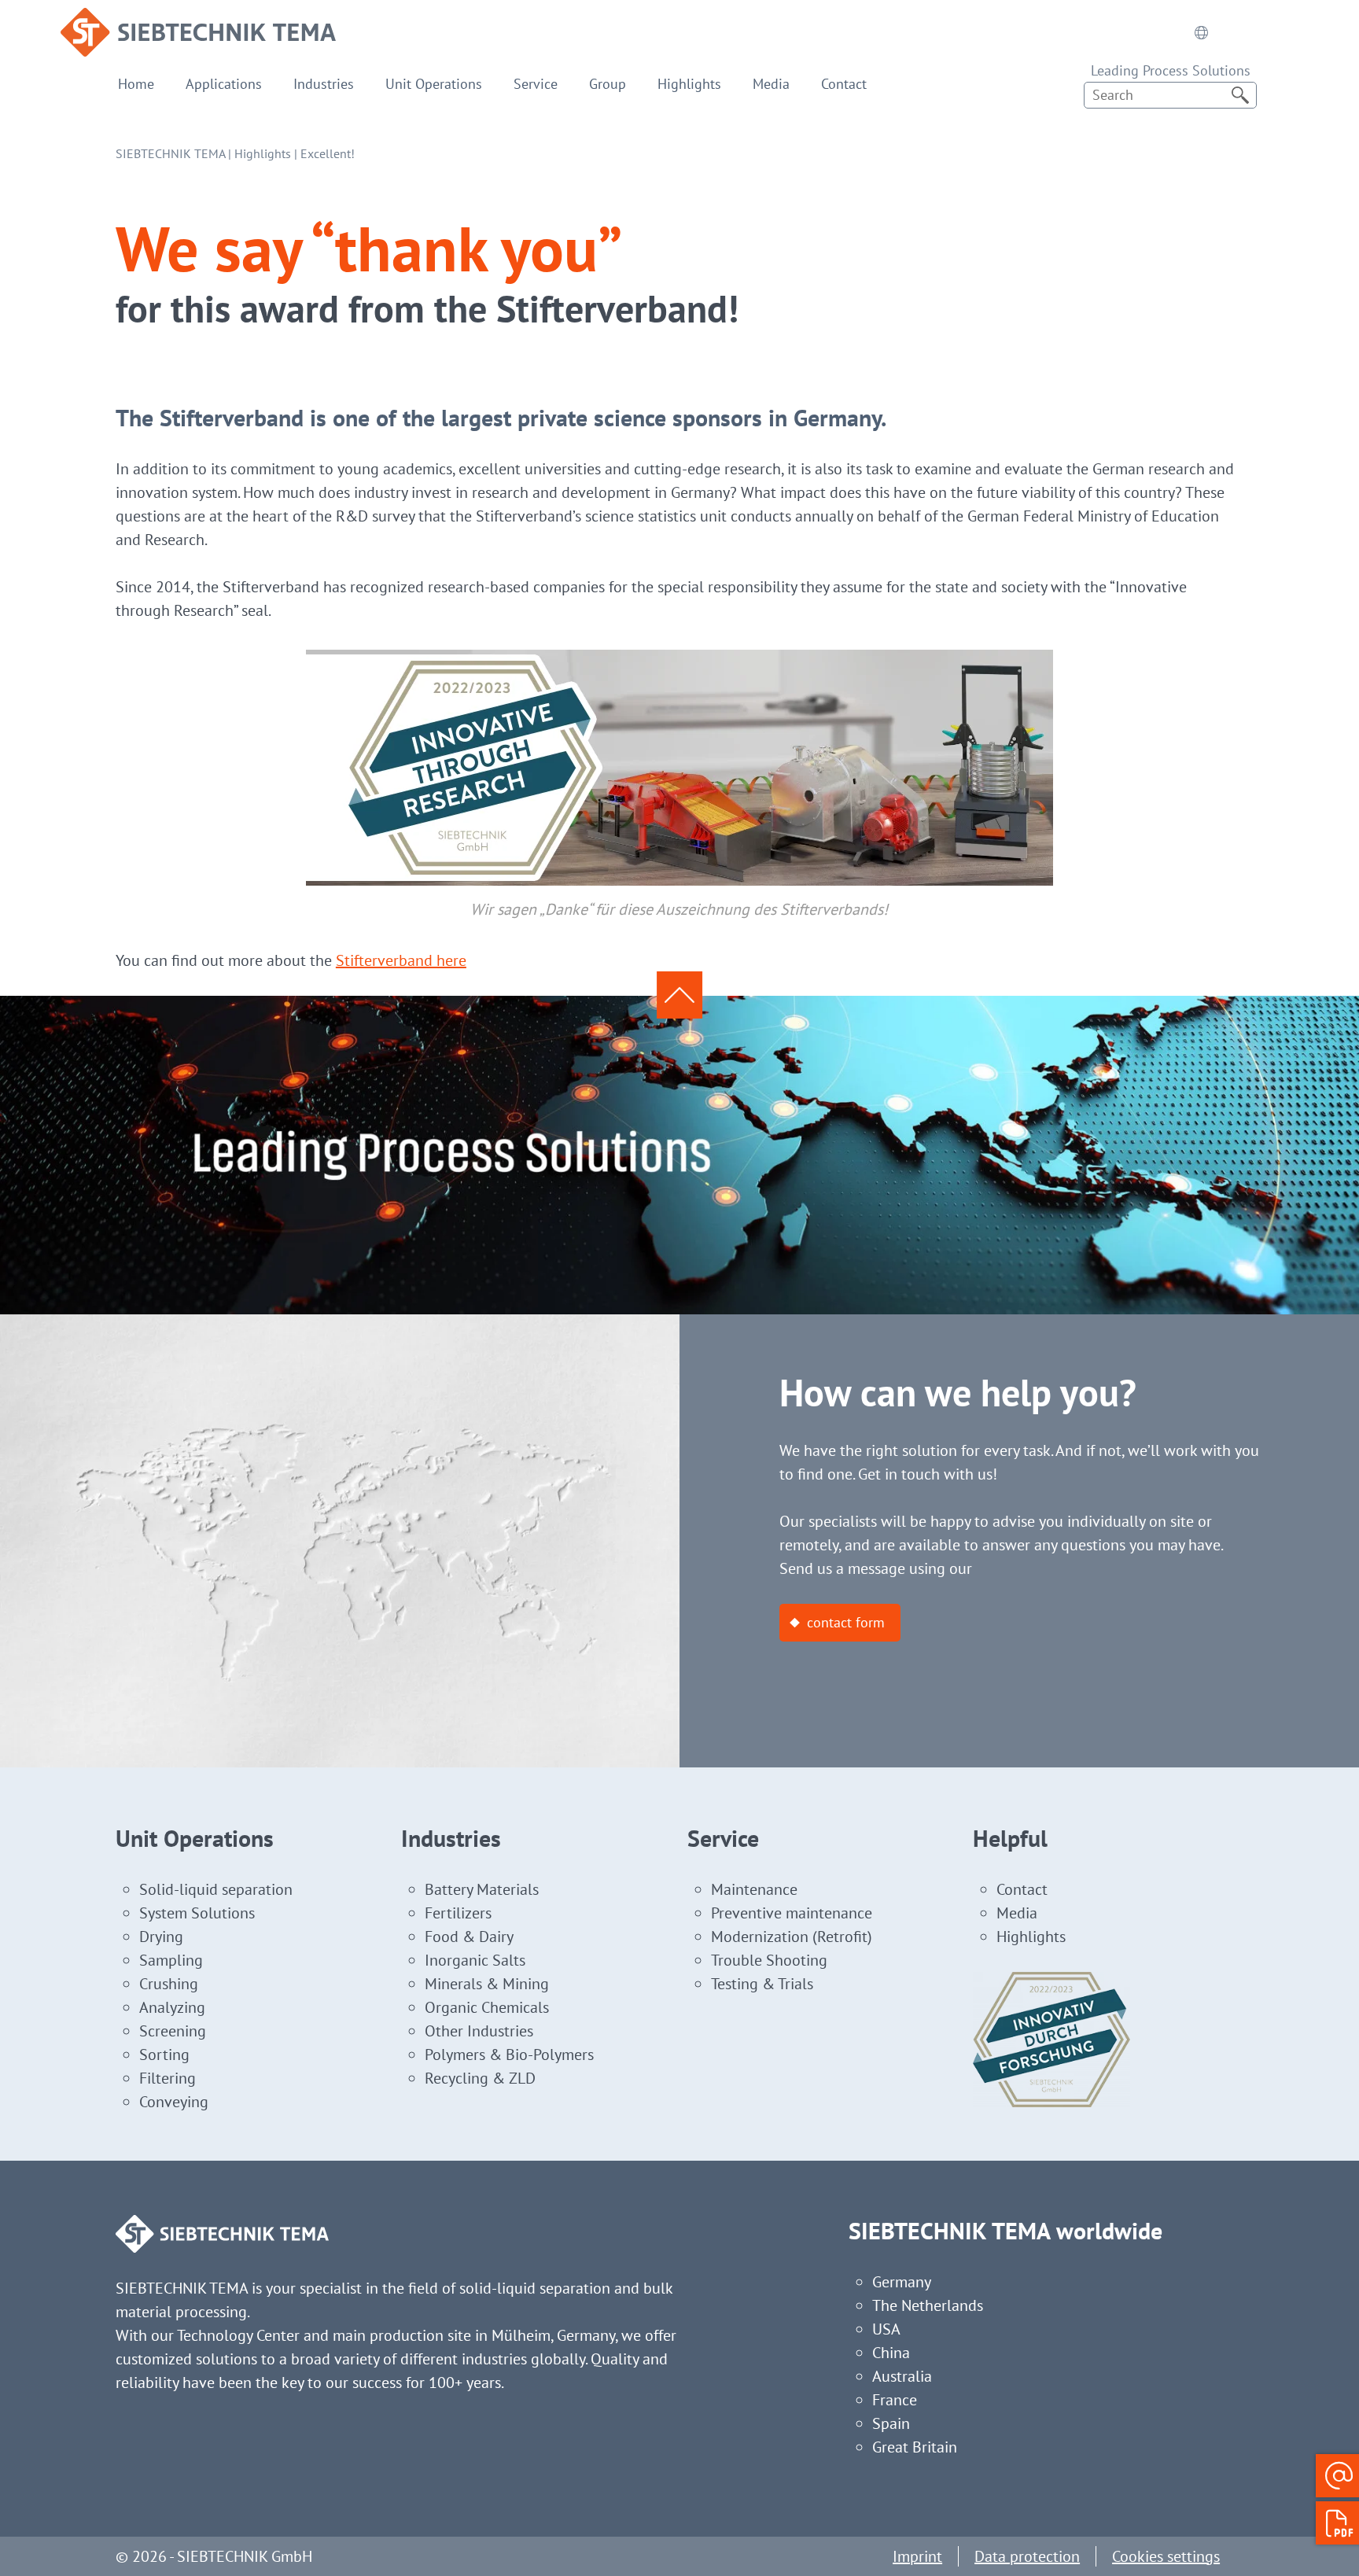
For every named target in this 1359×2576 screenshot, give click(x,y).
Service (536, 84)
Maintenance (754, 1889)
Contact (844, 84)
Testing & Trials (762, 1984)
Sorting (164, 2055)
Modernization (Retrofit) (792, 1937)
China (891, 2353)
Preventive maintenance (792, 1913)
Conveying (174, 2102)
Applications (224, 84)
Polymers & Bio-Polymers (509, 2055)
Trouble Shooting (769, 1960)
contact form (846, 1622)
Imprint (917, 2556)
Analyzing (172, 2007)
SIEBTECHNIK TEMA (170, 153)
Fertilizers (458, 1913)
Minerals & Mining (487, 1984)
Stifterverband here (401, 960)
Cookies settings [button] (1166, 2556)
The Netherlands (928, 2305)
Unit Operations (434, 84)
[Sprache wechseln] (1201, 32)
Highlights (689, 84)
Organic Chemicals (487, 2007)
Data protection (1027, 2556)
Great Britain (915, 2447)
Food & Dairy (469, 1937)
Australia (902, 2376)
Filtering (168, 2078)
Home (136, 84)
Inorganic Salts (475, 1960)
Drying (161, 1937)
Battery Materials (482, 1889)
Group (608, 84)
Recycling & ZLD (480, 2078)
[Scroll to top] (679, 995)
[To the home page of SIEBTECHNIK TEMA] (198, 20)
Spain (891, 2423)
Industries (324, 84)
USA (886, 2329)
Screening (173, 2031)
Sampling (171, 1960)
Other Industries (479, 2031)
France (895, 2400)
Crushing (169, 1984)
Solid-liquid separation (216, 1889)
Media (771, 84)
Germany (902, 2282)
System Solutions (197, 1913)
